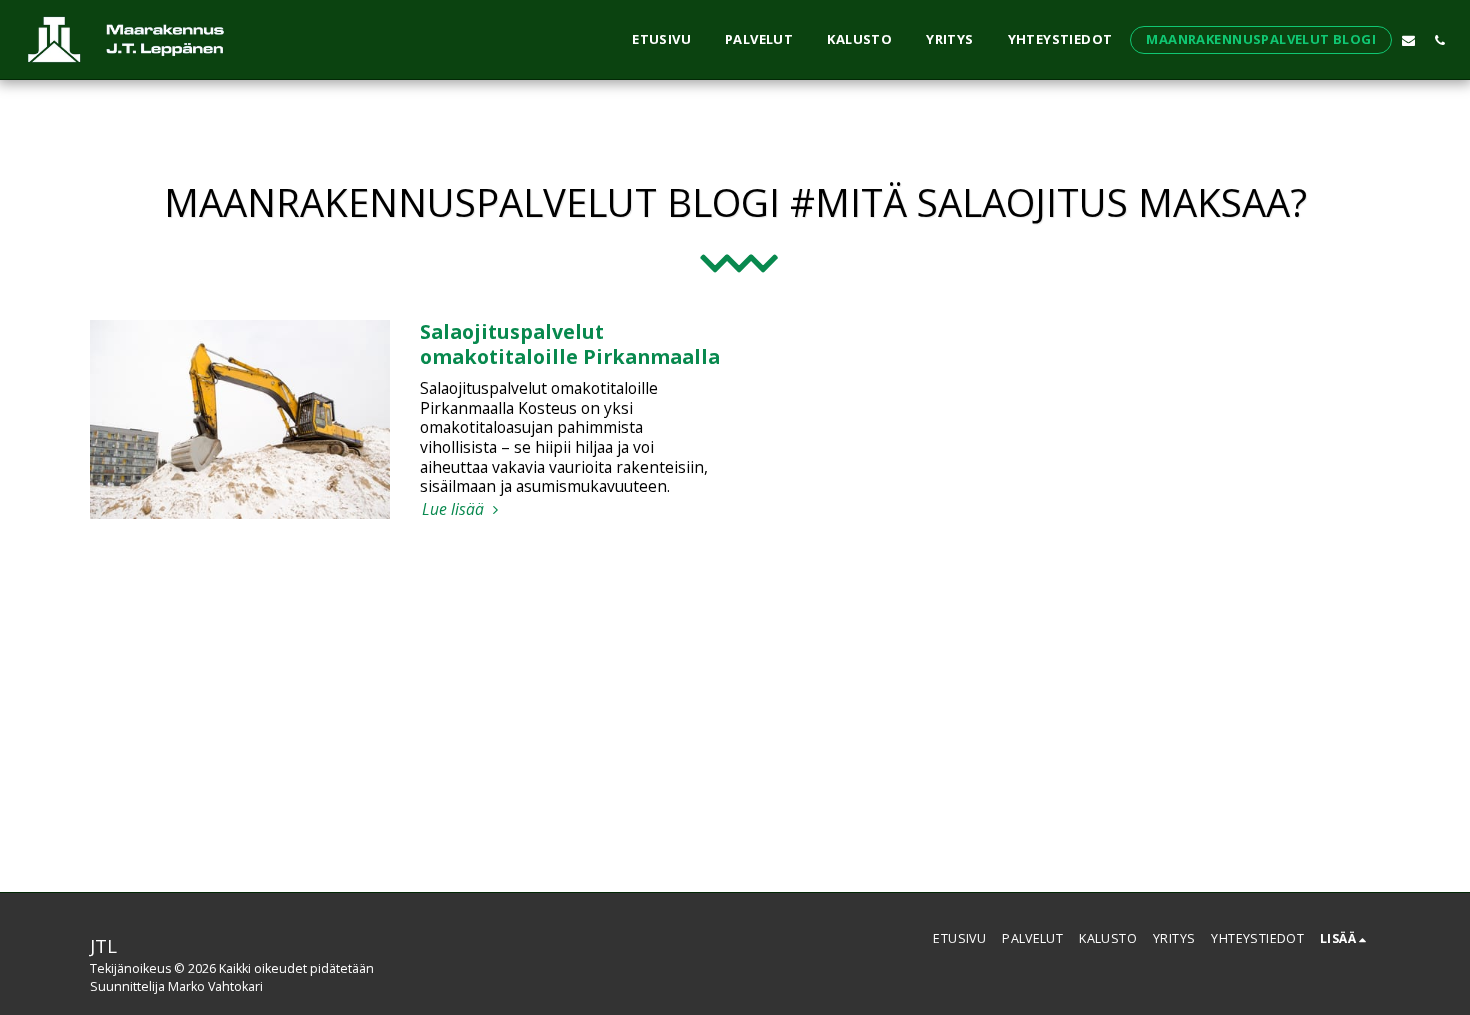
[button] (1408, 40)
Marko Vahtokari (215, 986)
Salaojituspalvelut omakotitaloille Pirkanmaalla (570, 343)
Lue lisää (455, 510)
